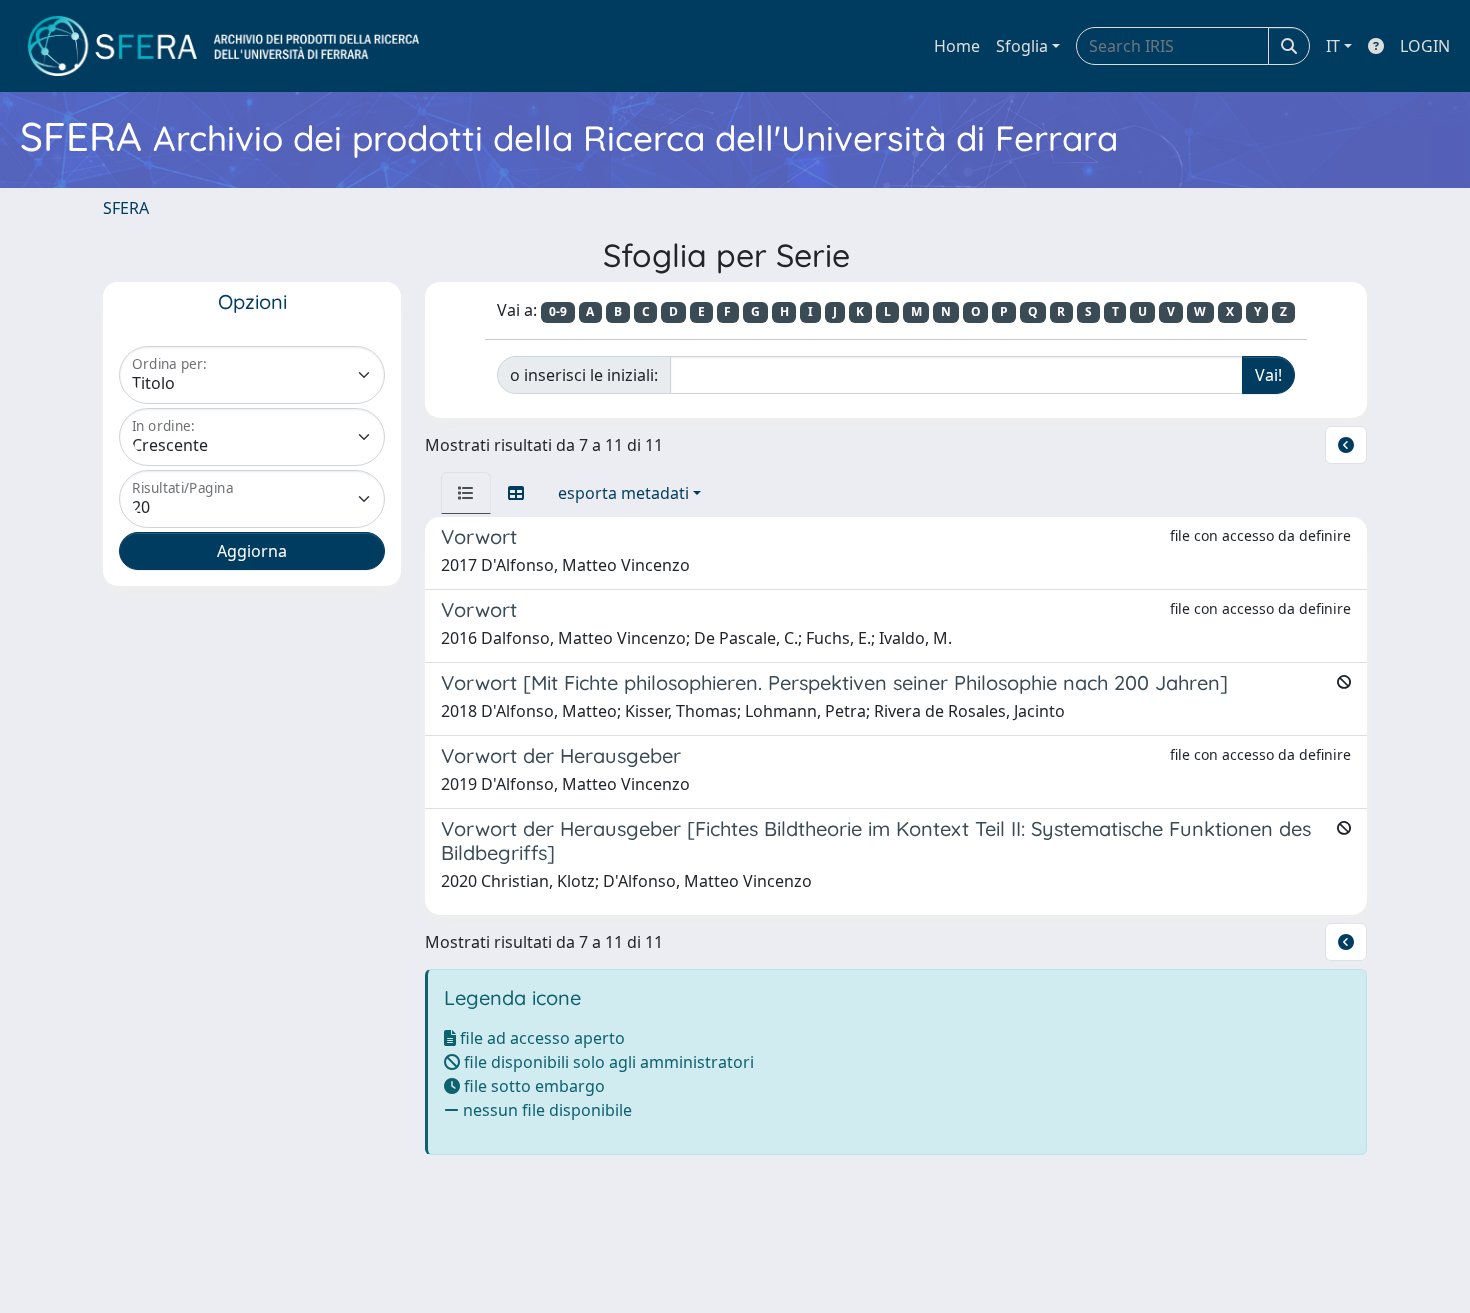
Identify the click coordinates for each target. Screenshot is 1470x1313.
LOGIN (1425, 46)
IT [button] (1333, 46)
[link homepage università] (223, 46)
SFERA (126, 208)
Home (957, 46)
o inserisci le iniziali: (584, 375)
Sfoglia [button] (1022, 46)
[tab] (466, 493)
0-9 (558, 311)
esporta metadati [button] (623, 493)
